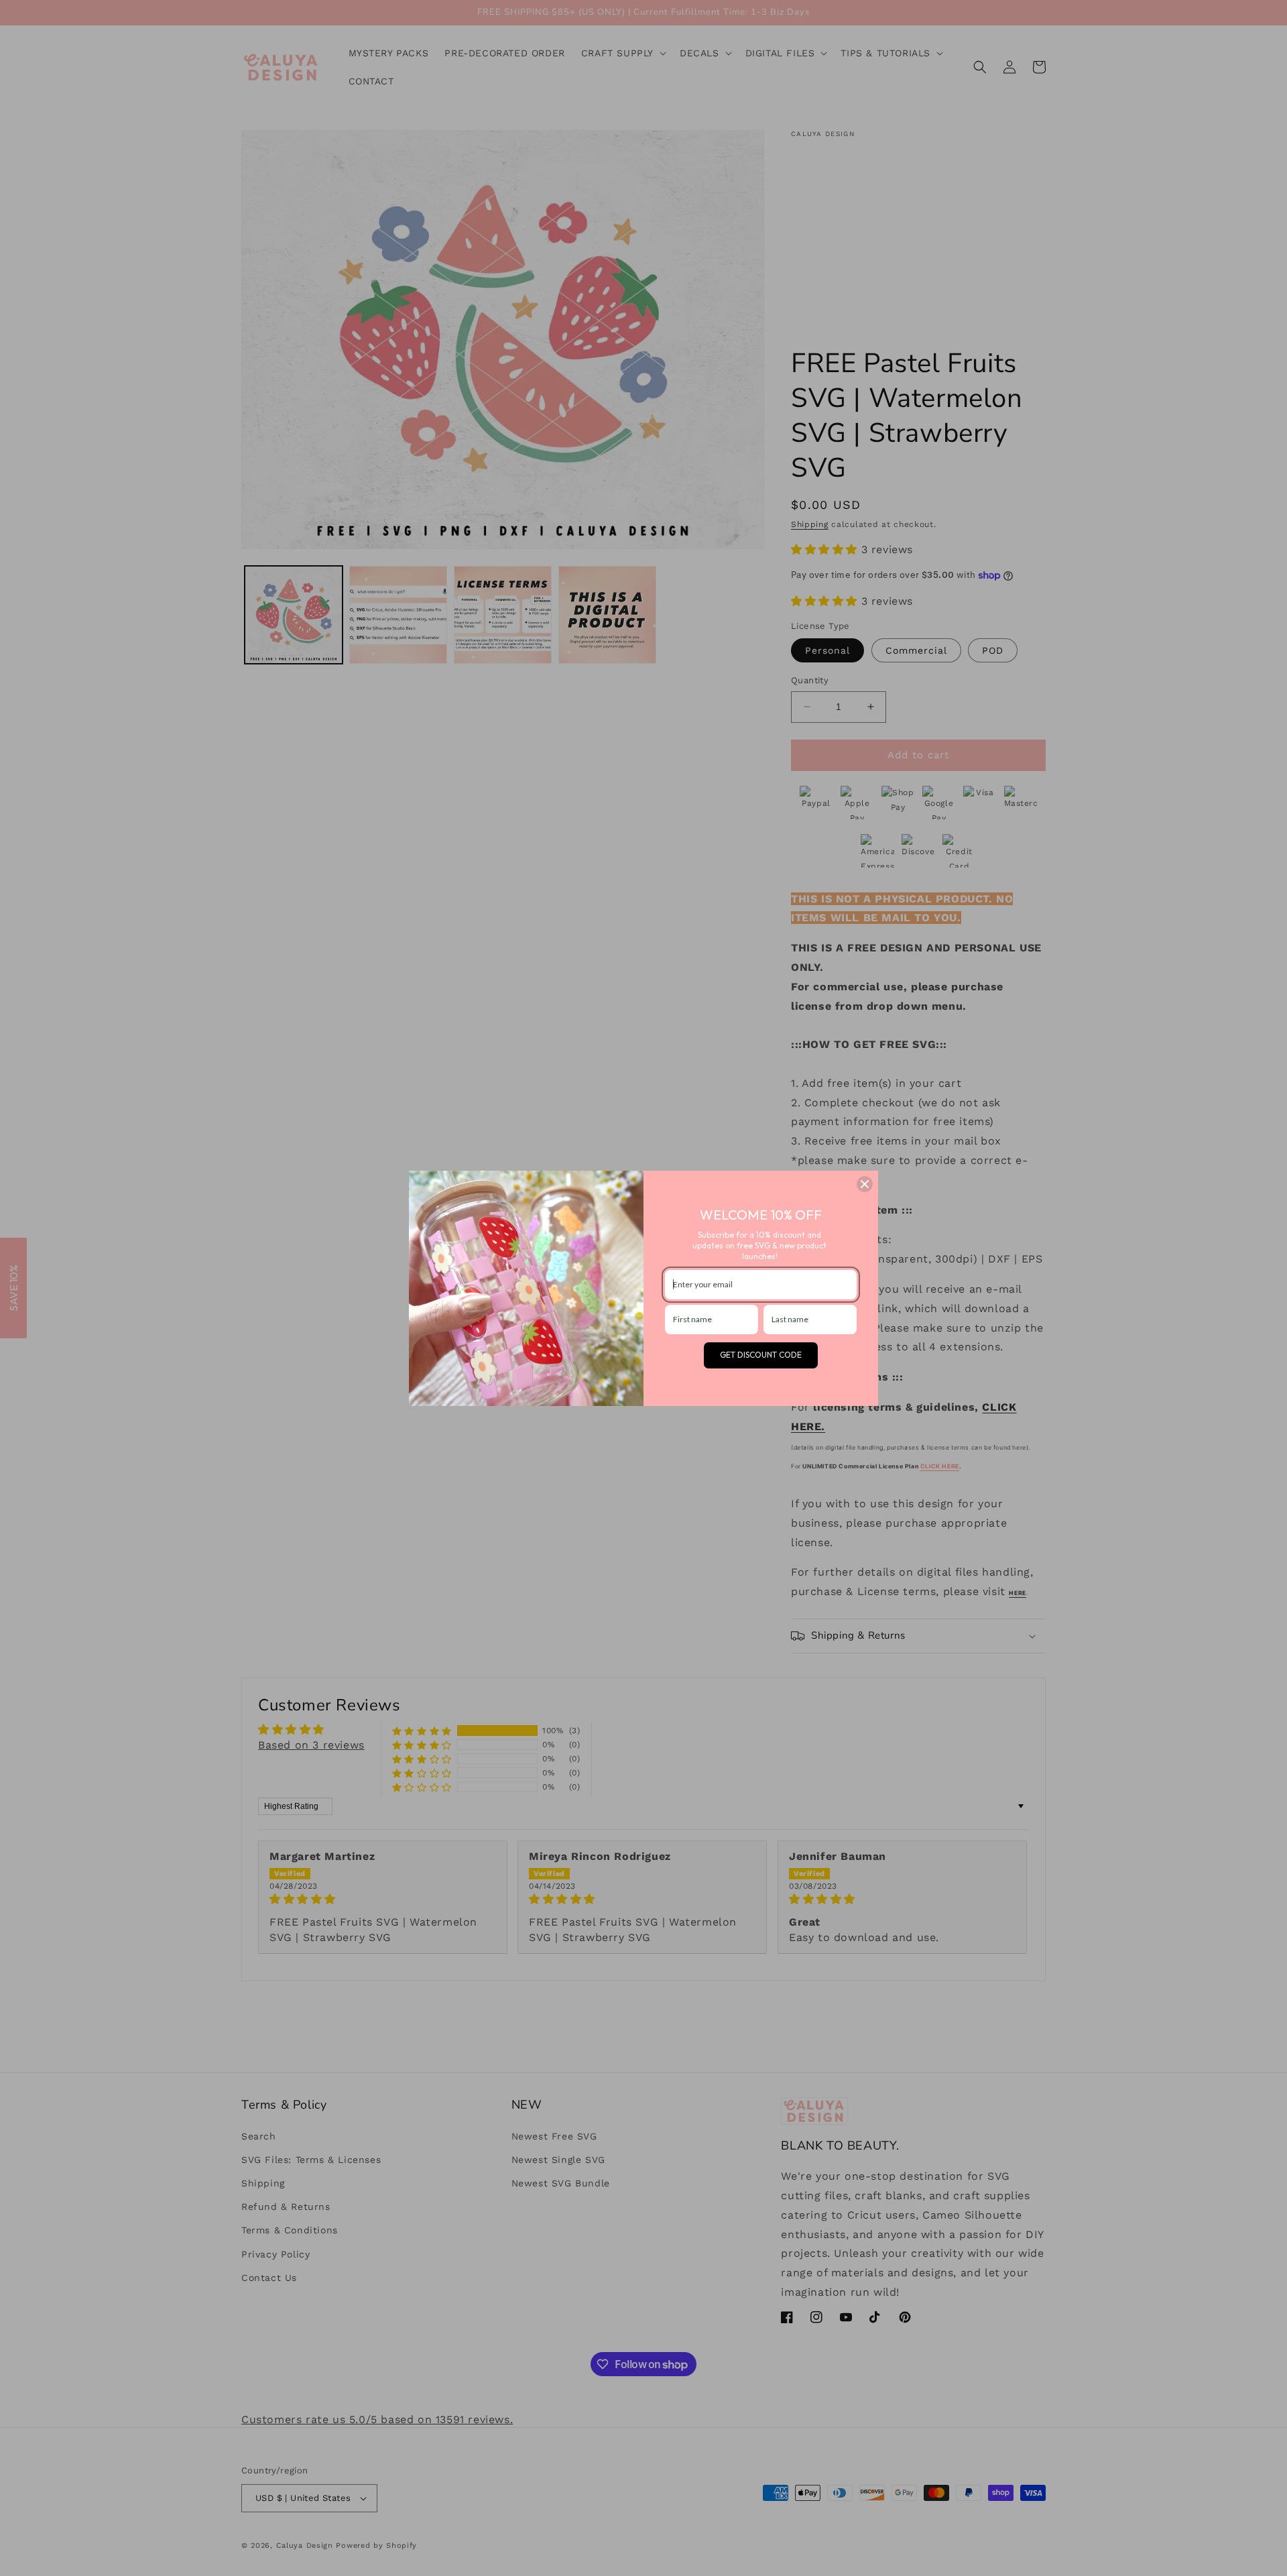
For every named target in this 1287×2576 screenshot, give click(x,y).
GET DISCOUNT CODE (761, 1355)
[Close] (865, 1184)
